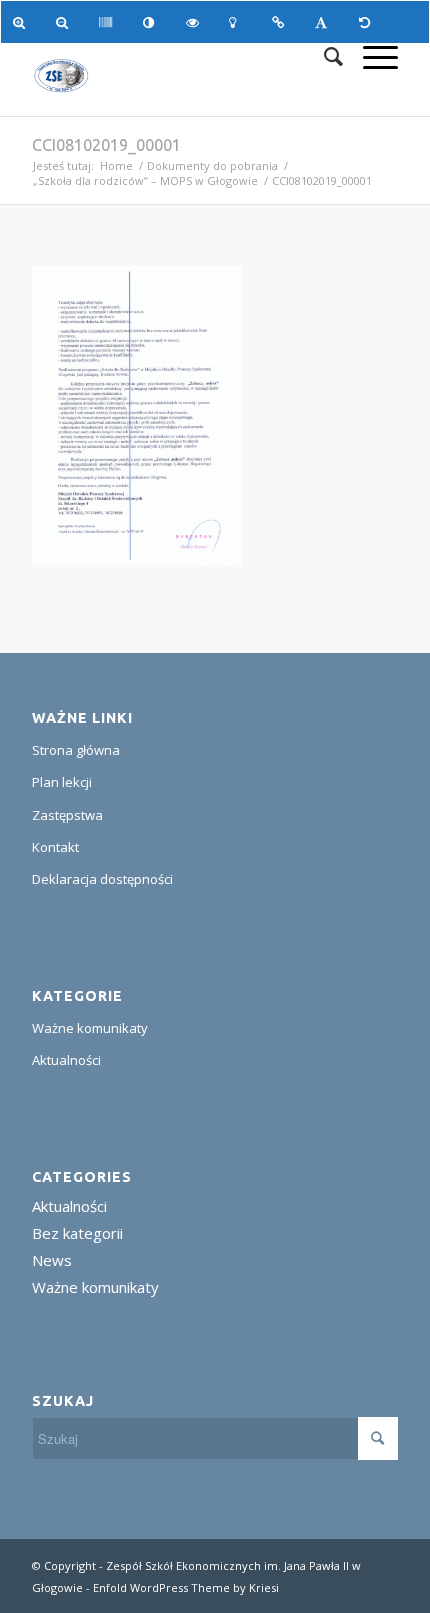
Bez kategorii (77, 1233)
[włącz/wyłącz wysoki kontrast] (152, 22)
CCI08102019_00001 (106, 145)
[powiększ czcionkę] (22, 22)
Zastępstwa (67, 815)
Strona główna (76, 750)
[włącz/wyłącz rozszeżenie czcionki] (324, 22)
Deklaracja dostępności (102, 879)
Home (116, 165)
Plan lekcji (62, 782)
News (52, 1260)
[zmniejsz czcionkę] (65, 22)
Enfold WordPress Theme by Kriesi (186, 1587)
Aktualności (66, 1060)
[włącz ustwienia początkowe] (368, 22)
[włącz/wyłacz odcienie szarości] (108, 22)
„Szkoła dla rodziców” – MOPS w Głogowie (145, 180)
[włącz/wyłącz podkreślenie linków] (281, 22)
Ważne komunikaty (90, 1028)
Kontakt (55, 847)
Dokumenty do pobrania (212, 165)
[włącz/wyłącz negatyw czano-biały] (195, 22)
